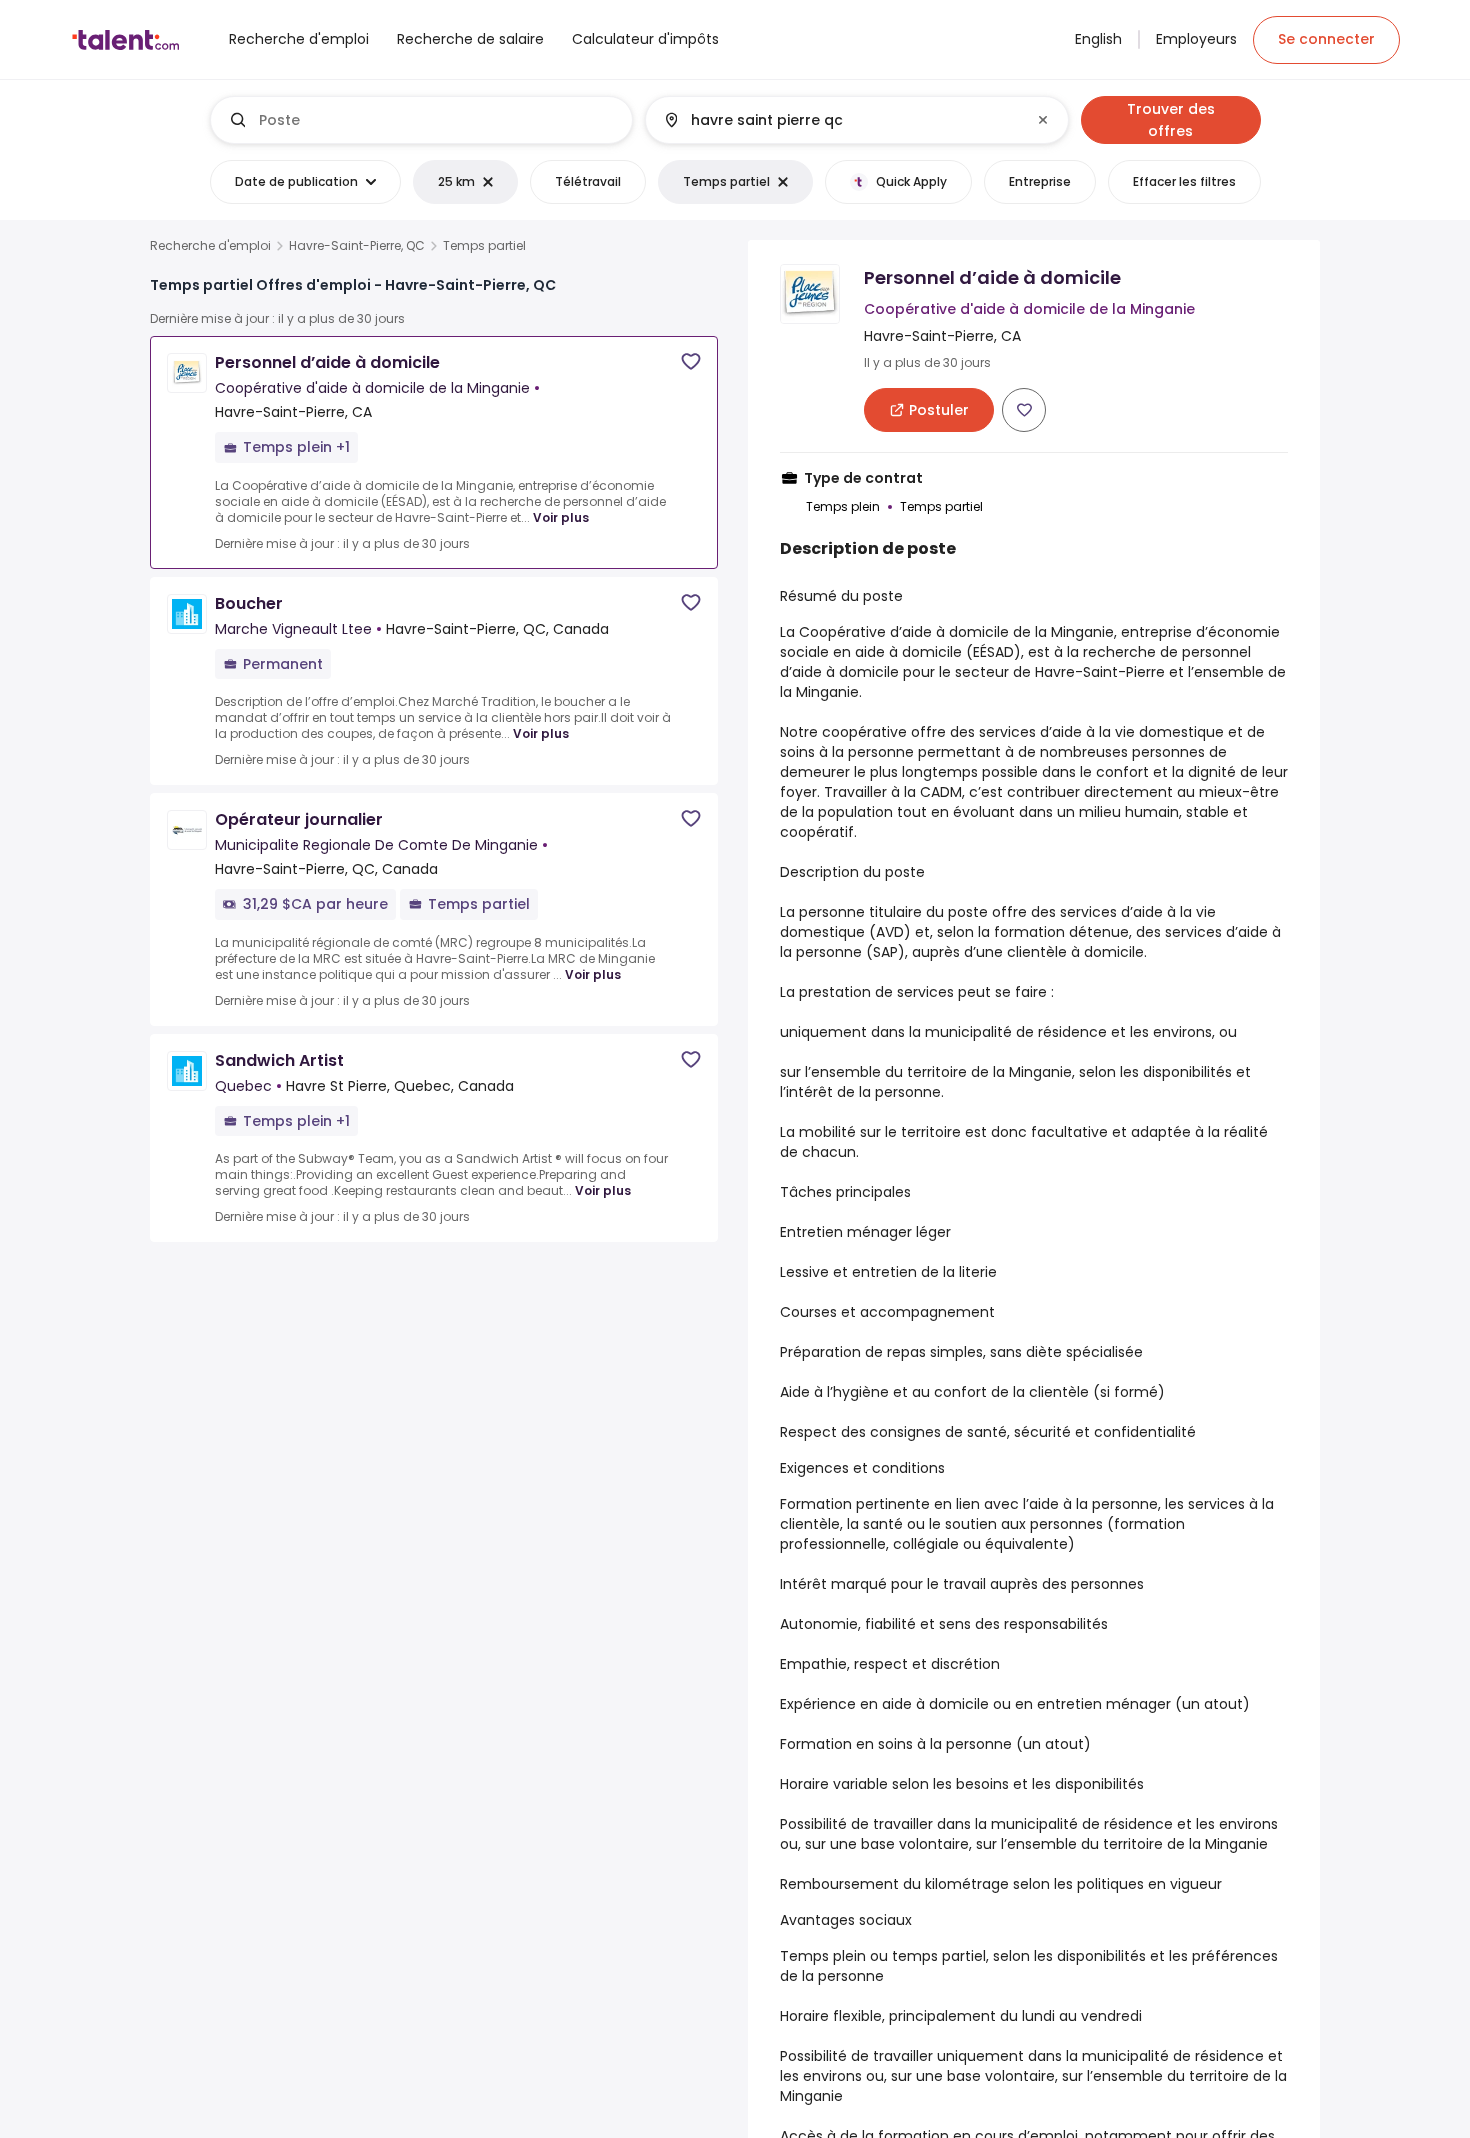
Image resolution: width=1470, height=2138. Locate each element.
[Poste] (422, 120)
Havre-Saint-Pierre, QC (357, 246)
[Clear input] (1043, 120)
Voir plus (561, 517)
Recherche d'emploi (210, 246)
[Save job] (691, 361)
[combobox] (437, 120)
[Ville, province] (840, 120)
